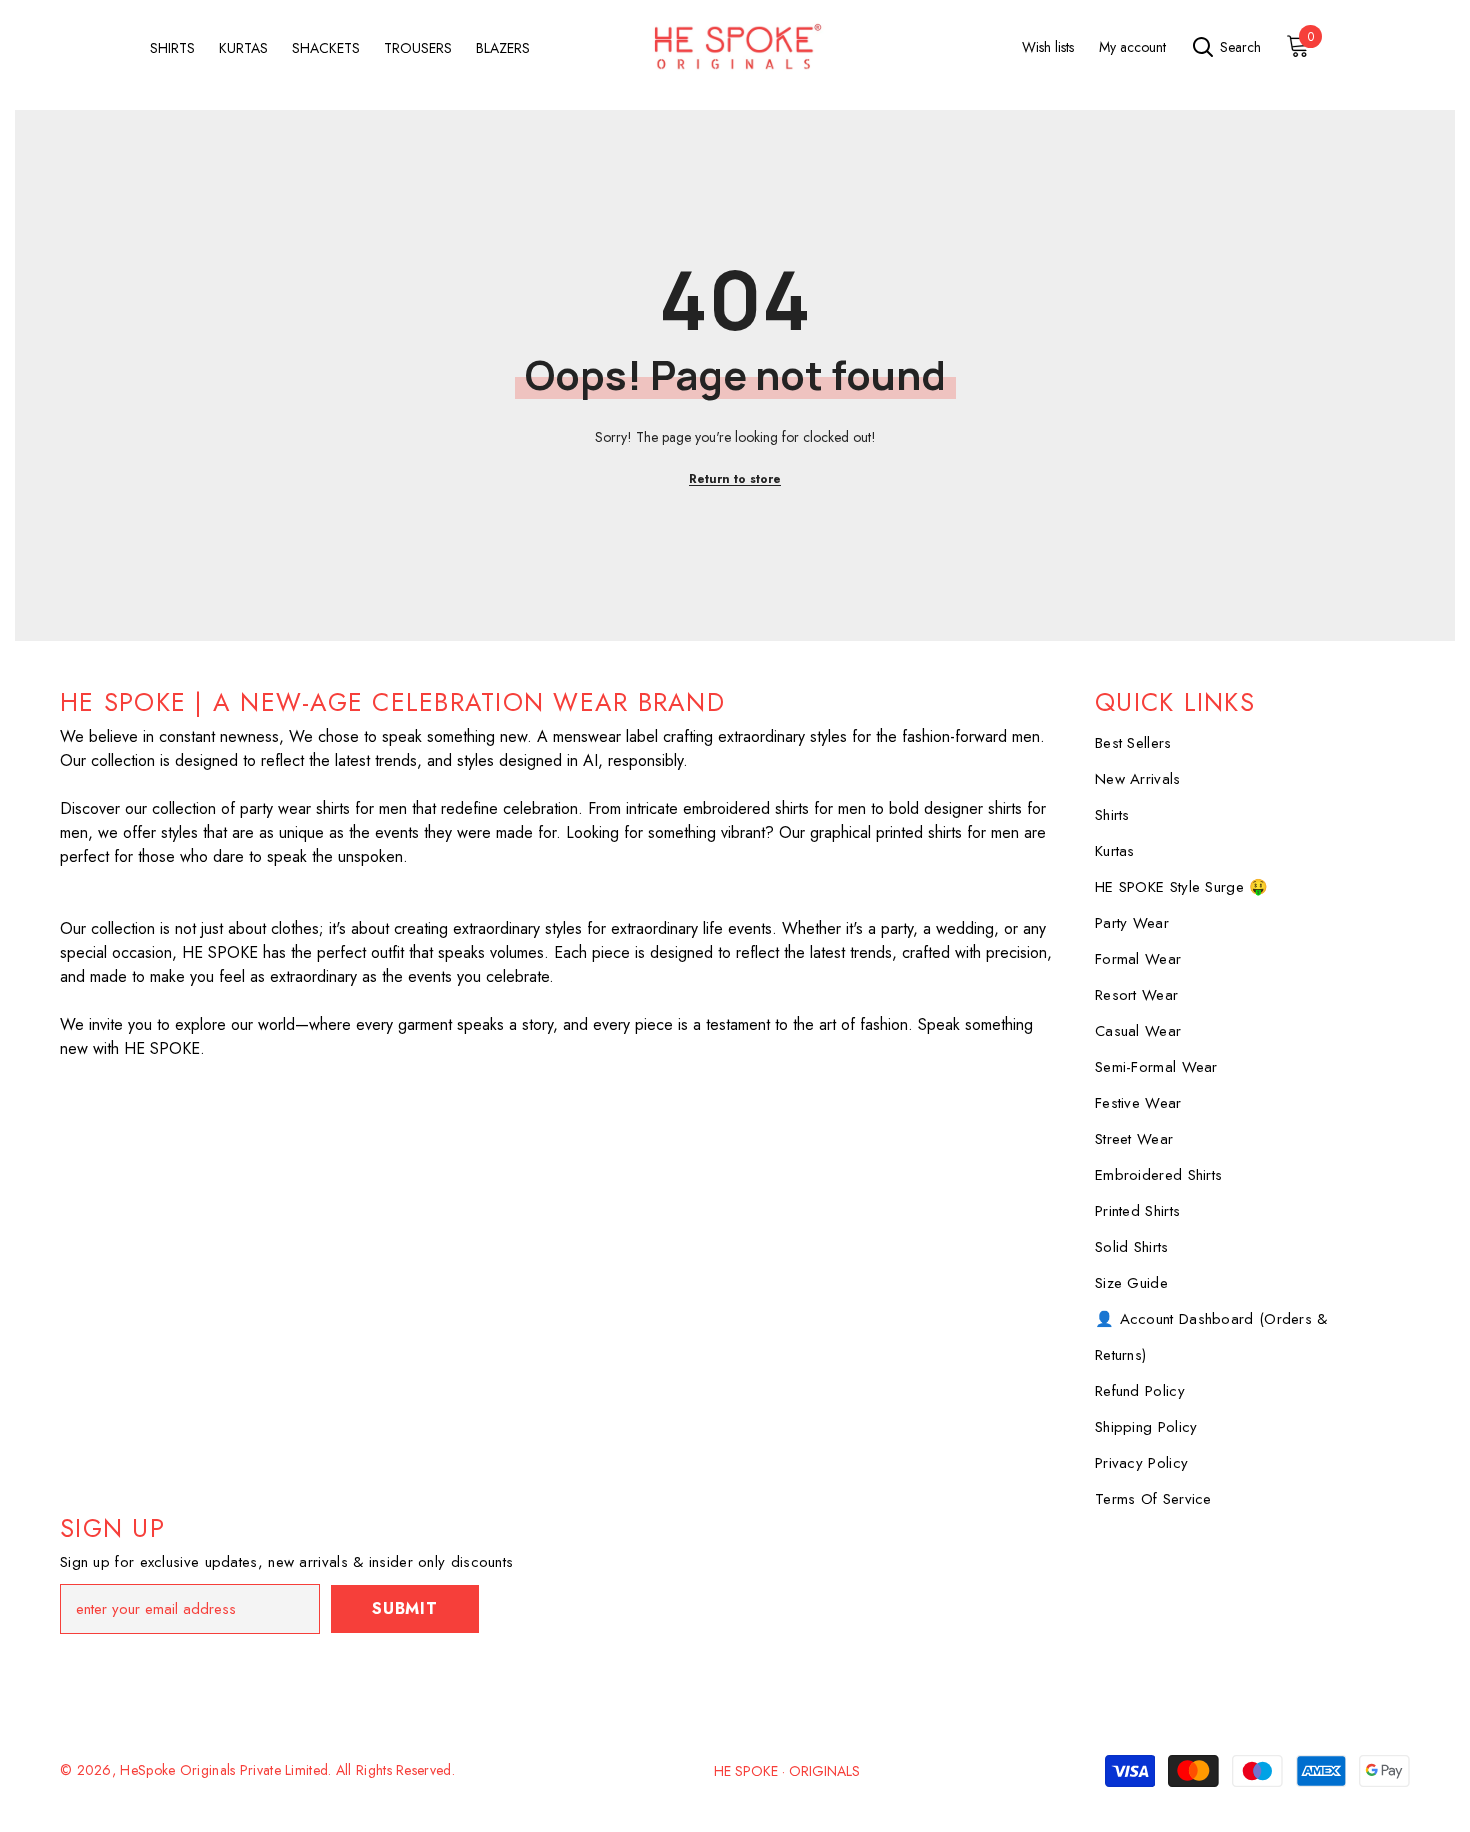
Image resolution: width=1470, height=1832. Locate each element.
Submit (405, 1608)
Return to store (735, 479)
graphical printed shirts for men (914, 832)
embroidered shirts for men (774, 808)
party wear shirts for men (323, 808)
